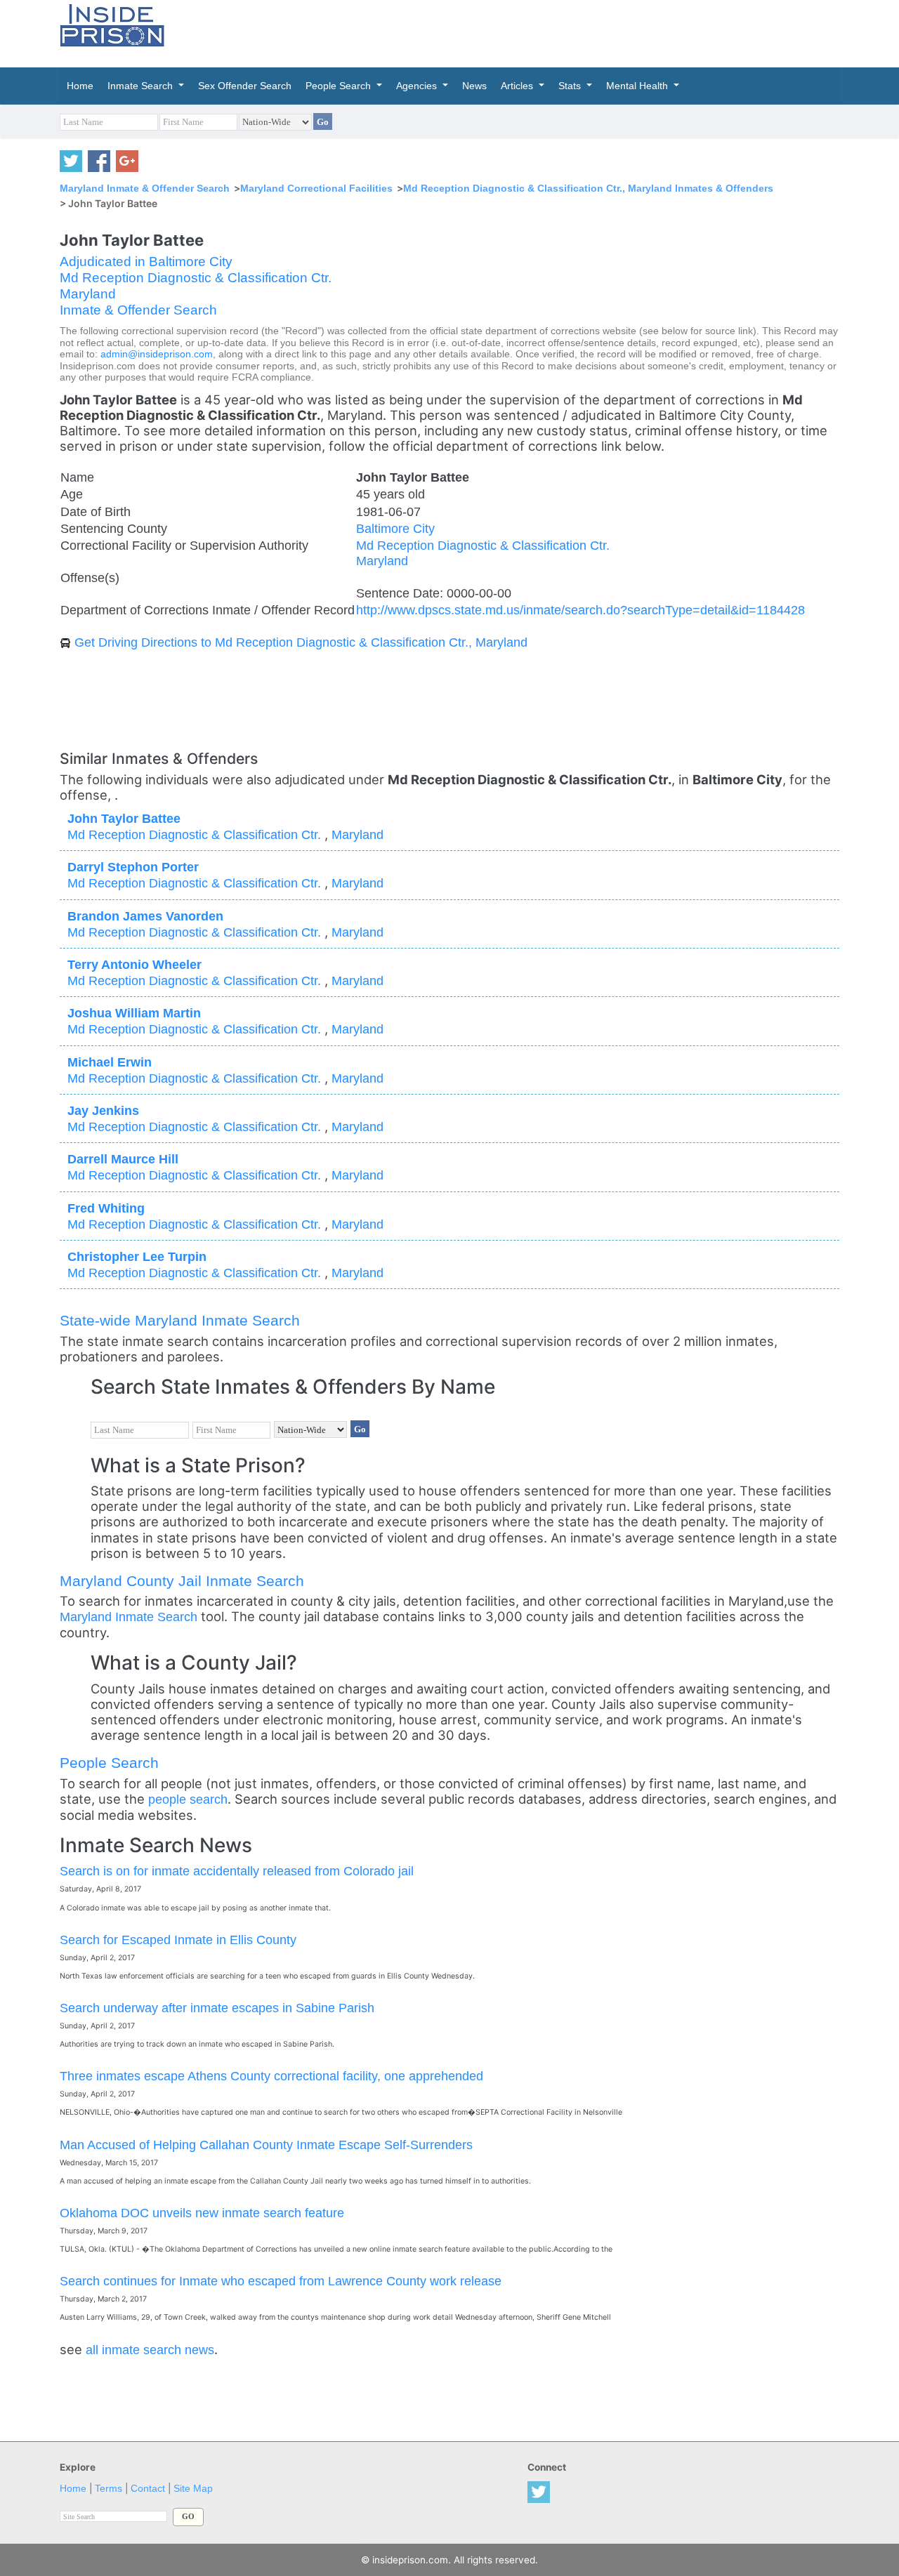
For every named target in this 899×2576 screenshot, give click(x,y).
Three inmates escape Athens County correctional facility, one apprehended (271, 2076)
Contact (148, 2489)
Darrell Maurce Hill (123, 1159)
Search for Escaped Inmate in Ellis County (178, 1940)
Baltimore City (395, 528)
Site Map (193, 2489)
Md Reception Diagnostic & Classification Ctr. (196, 278)
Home (73, 2489)
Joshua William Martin (134, 1013)
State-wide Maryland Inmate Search (180, 1320)
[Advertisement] (516, 32)
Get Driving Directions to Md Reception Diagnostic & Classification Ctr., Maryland (301, 642)
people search (188, 1799)
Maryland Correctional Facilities (316, 188)
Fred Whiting (106, 1208)
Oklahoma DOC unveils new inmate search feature (202, 2213)
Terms (109, 2489)
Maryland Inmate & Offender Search (145, 188)
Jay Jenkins (103, 1110)
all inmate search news (150, 2350)
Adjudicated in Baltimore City (146, 262)
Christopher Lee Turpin (137, 1256)
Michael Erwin (110, 1062)
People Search (109, 1763)
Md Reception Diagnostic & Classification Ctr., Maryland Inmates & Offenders (588, 188)
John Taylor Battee (124, 818)
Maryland (88, 294)
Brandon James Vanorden (145, 916)
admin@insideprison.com (157, 354)
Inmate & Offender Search (138, 310)
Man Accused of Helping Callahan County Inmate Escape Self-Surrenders (266, 2145)
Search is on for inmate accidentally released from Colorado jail (237, 1871)
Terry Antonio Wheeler (134, 964)
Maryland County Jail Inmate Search (182, 1581)
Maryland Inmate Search (129, 1617)
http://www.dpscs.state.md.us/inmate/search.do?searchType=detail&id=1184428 (580, 610)
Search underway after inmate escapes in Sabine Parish (217, 2008)
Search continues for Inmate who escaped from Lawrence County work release (281, 2281)
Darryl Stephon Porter (133, 867)
